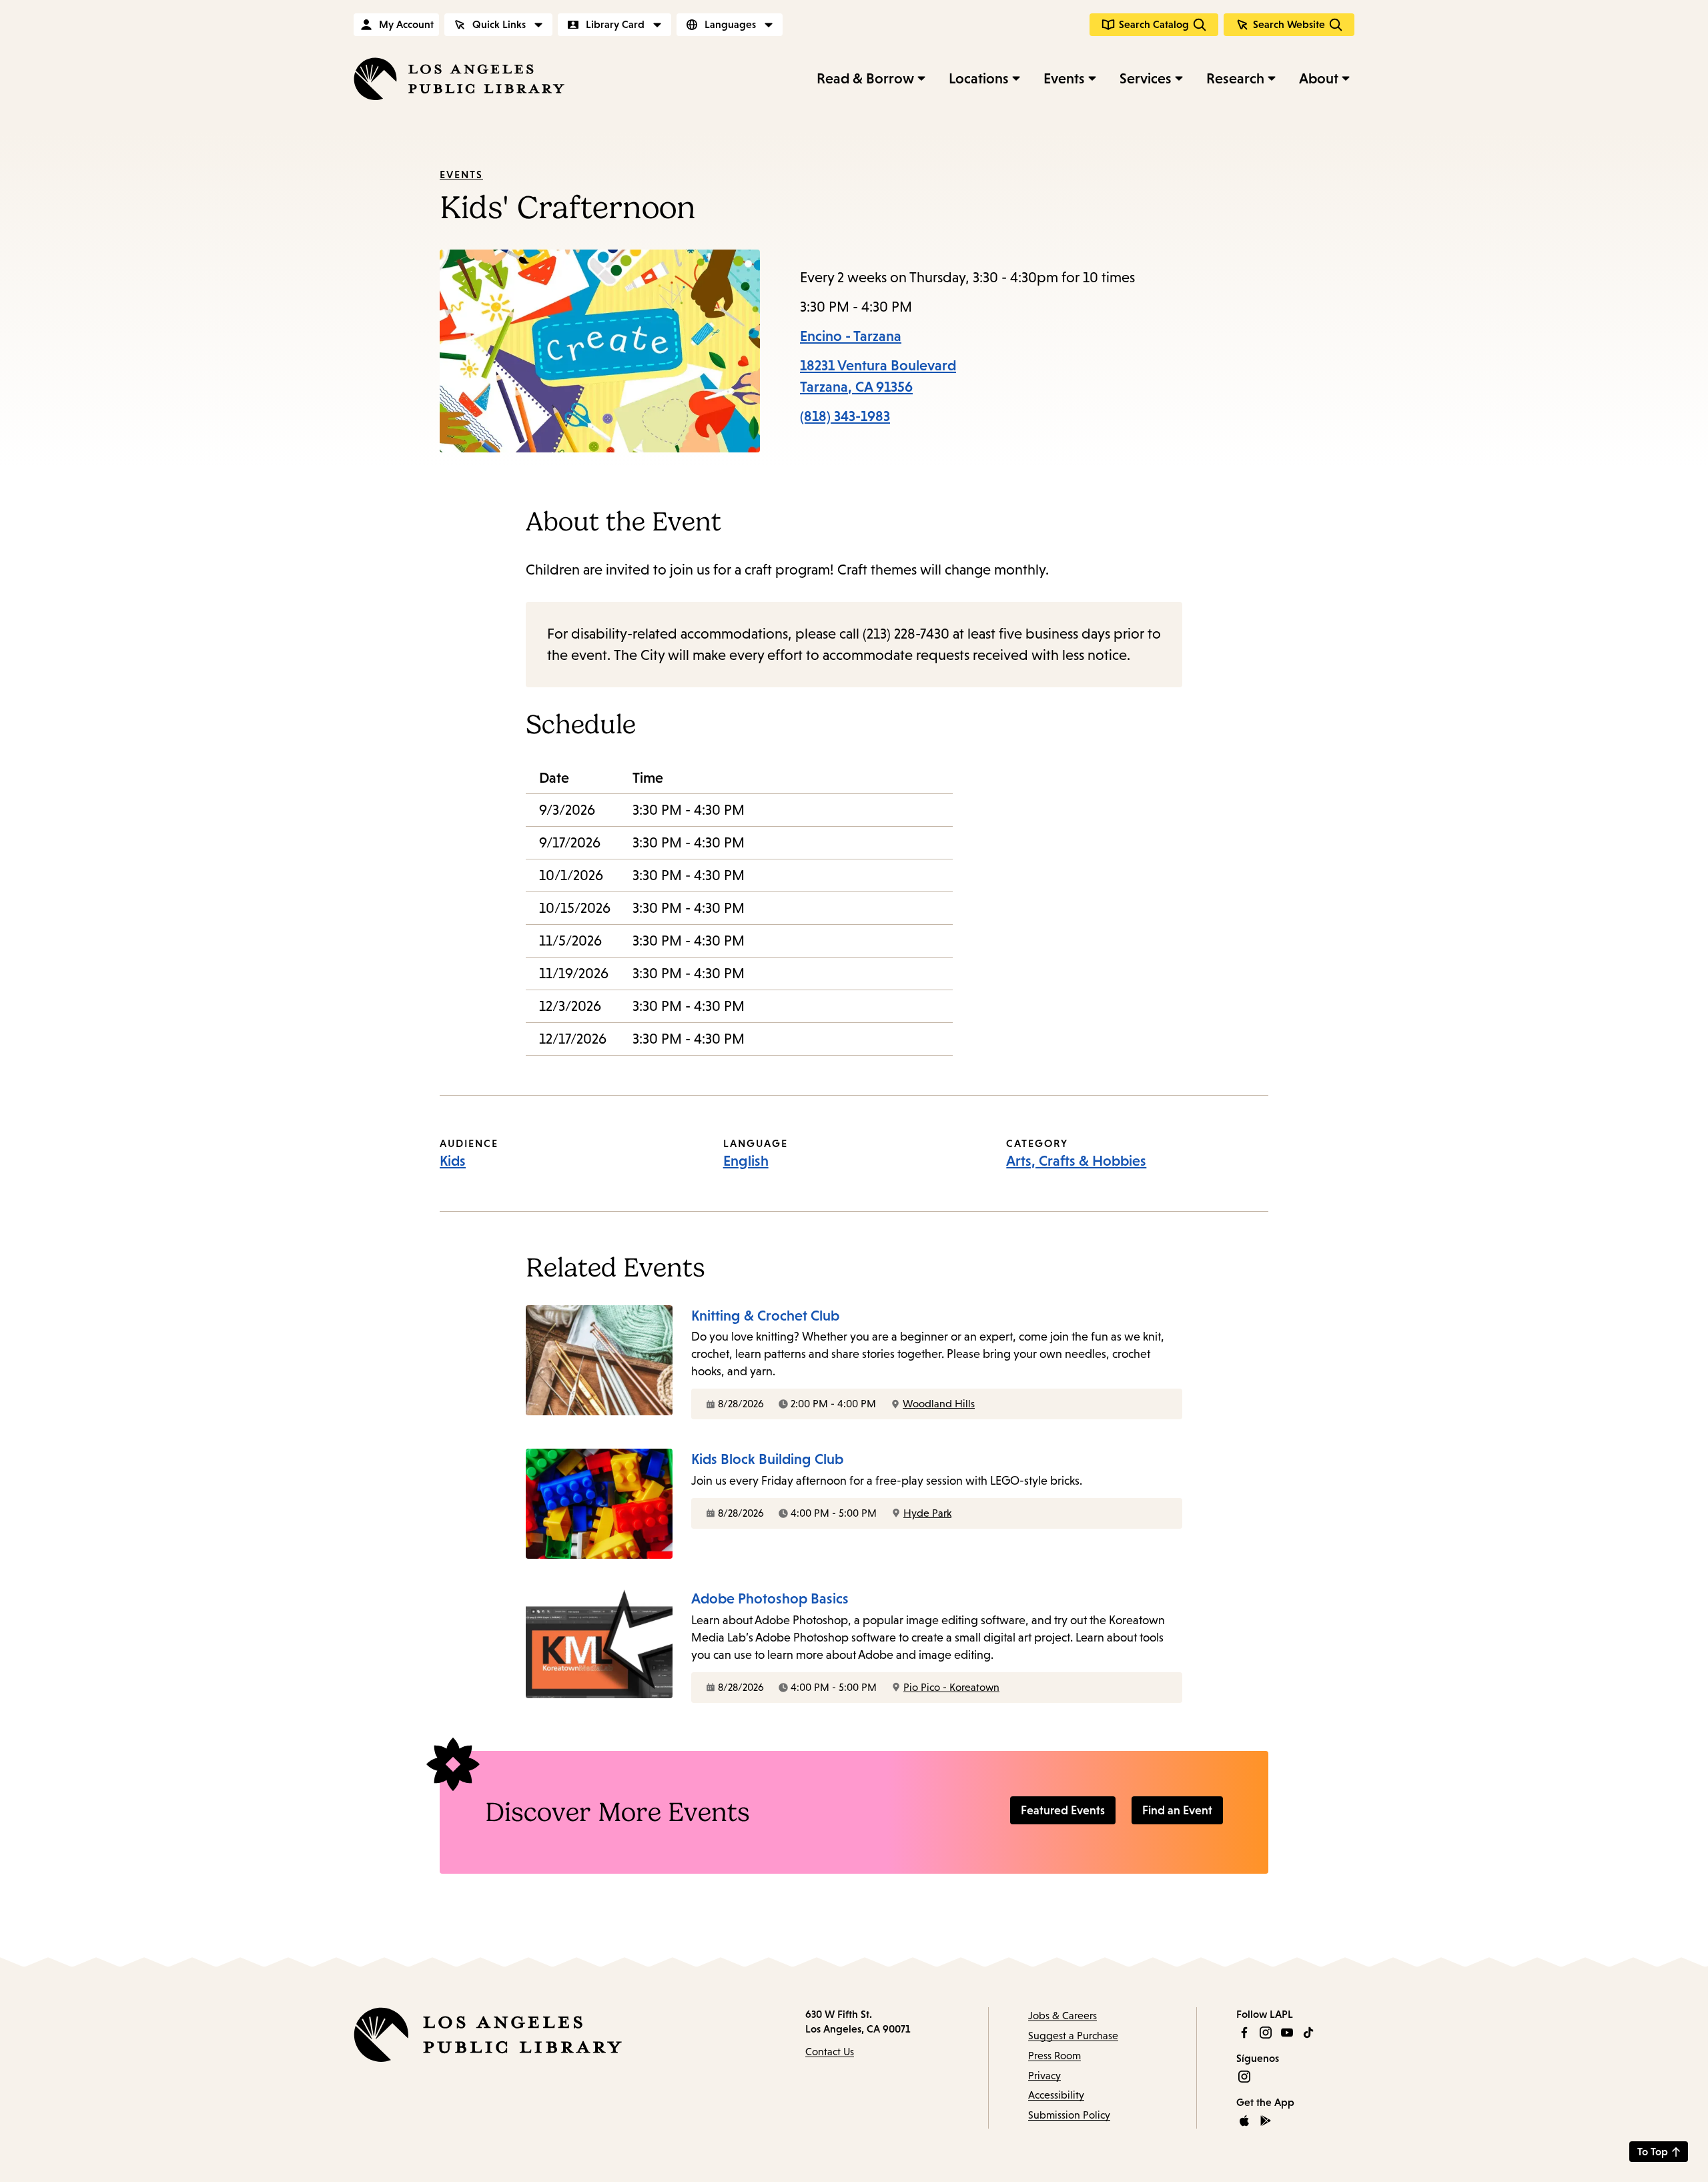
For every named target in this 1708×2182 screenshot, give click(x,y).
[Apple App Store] (1244, 2121)
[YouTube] (1287, 2033)
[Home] (459, 79)
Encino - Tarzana (851, 336)
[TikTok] (1308, 2033)
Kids (453, 1161)
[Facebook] (1244, 2033)
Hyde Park (927, 1513)
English (746, 1161)
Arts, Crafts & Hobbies (1076, 1161)
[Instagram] (1266, 2033)
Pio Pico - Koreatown (951, 1687)
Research (1235, 78)
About (1319, 78)
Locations (979, 78)
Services (1146, 78)
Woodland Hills (939, 1404)
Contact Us (830, 2052)
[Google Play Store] (1266, 2121)
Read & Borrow (865, 78)
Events (1064, 78)
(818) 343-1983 (845, 416)
